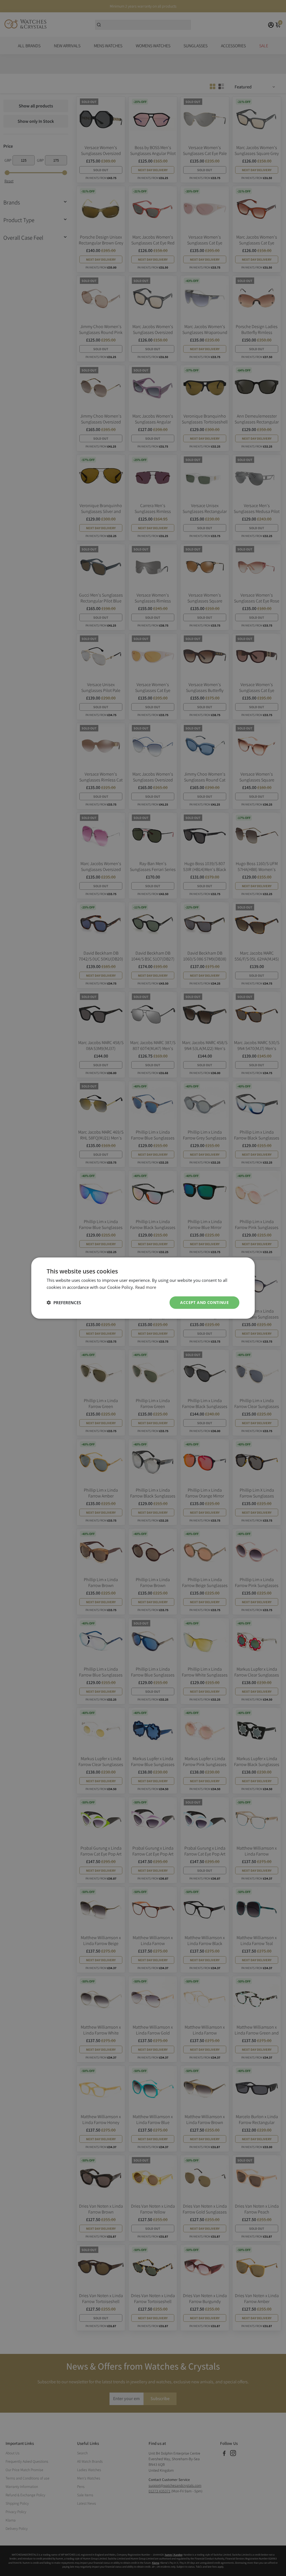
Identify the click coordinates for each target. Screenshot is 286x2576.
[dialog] (143, 1288)
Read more (146, 1287)
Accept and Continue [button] (204, 1302)
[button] (64, 1303)
